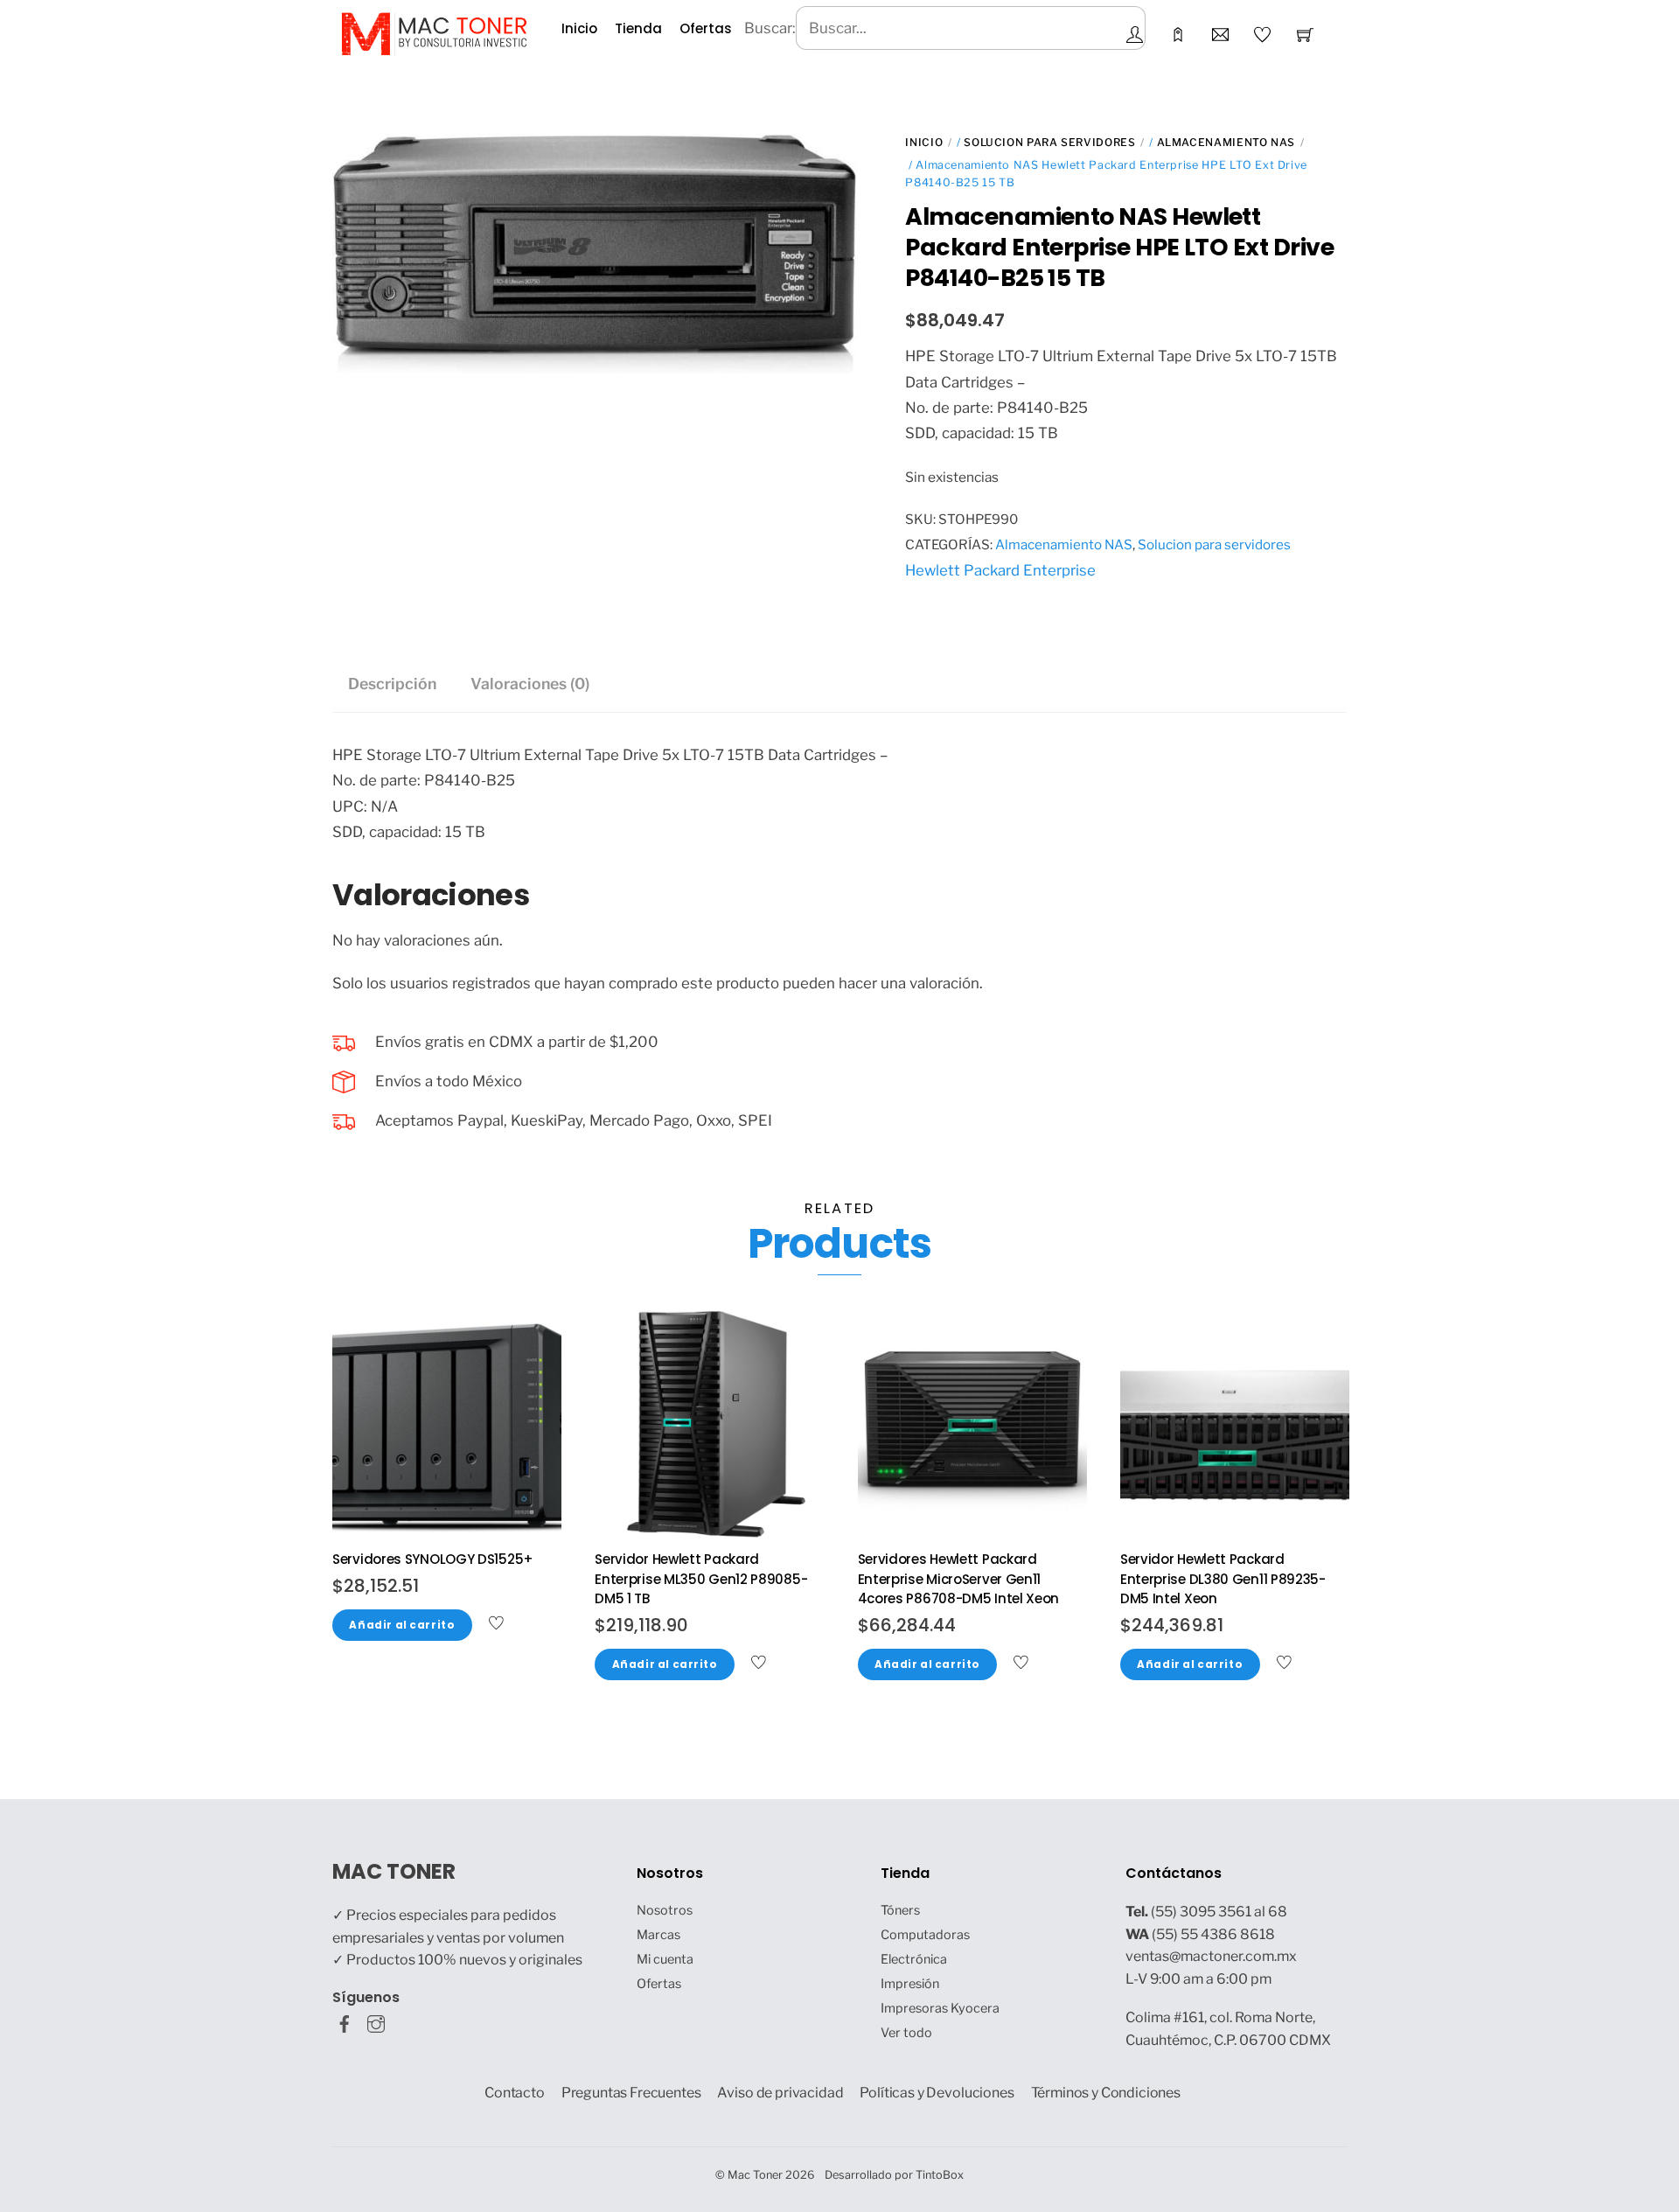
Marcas (658, 1935)
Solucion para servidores (1049, 142)
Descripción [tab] (392, 684)
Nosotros (665, 1910)
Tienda (638, 28)
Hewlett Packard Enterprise (1000, 570)
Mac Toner (755, 2175)
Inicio (579, 28)
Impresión (910, 1984)
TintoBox (940, 2175)
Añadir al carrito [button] (402, 1625)
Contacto (515, 2093)
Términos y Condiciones (1106, 2093)
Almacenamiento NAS (1226, 142)
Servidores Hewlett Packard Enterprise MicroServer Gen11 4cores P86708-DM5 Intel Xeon (959, 1579)
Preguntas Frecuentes (631, 2093)
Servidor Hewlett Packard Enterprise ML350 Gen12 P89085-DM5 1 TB (701, 1579)
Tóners (900, 1910)
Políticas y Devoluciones (937, 2093)
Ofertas (706, 28)
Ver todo (906, 2033)
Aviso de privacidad (780, 2093)
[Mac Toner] (434, 32)
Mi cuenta (665, 1959)
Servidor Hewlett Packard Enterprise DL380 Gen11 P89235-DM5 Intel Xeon (1223, 1579)
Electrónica (914, 1959)
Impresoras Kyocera (940, 2008)
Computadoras (925, 1935)
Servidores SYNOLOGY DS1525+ (433, 1559)
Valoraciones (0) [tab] (530, 684)
